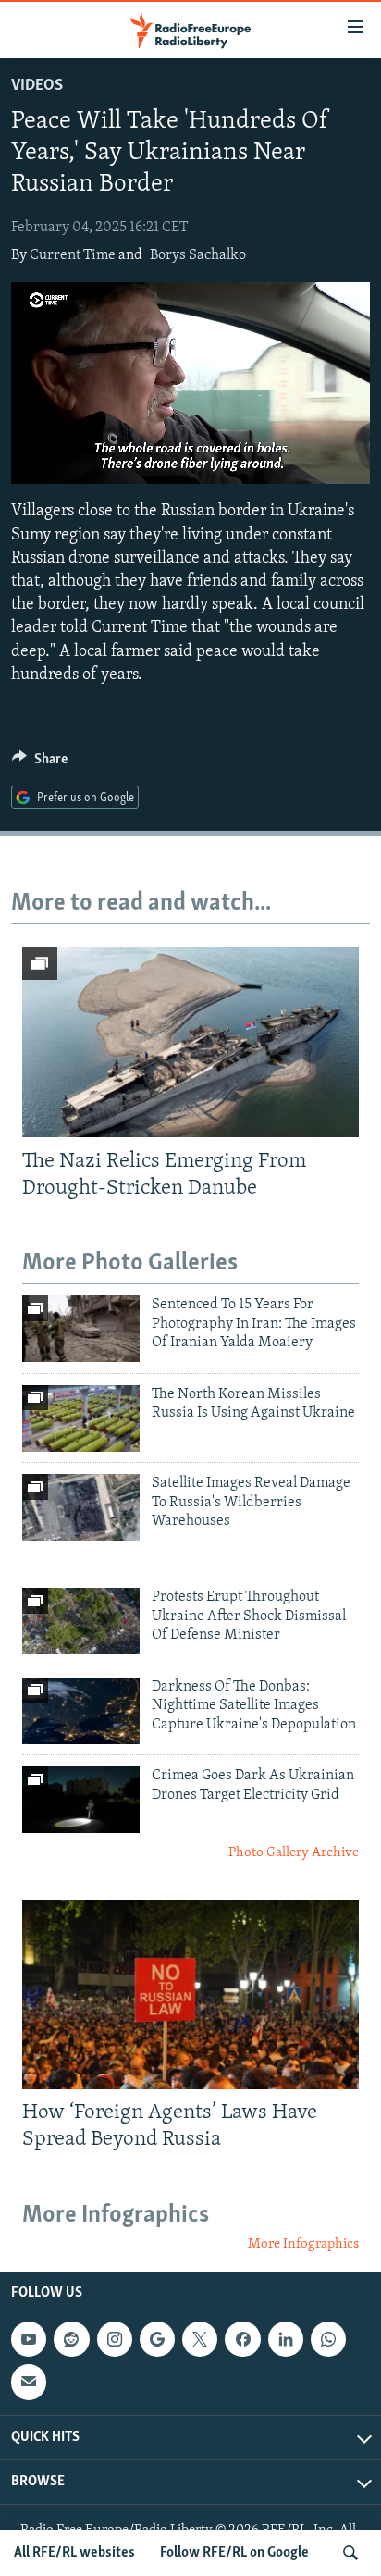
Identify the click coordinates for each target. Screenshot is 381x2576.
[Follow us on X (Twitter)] (200, 2339)
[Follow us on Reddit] (71, 2339)
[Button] (40, 763)
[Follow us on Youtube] (29, 2339)
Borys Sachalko (198, 255)
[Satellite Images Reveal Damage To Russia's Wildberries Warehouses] (81, 1507)
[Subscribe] (29, 2382)
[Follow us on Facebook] (242, 2339)
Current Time (73, 255)
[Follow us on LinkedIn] (286, 2339)
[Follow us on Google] (157, 2339)
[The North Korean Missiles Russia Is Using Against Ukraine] (81, 1418)
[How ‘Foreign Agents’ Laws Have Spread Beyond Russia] (190, 1994)
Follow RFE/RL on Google (234, 2553)
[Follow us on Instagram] (115, 2339)
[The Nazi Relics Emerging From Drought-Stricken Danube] (190, 1042)
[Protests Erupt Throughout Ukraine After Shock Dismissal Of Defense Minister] (81, 1621)
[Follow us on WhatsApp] (328, 2339)
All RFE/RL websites (74, 2553)
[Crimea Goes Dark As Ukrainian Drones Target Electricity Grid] (81, 1800)
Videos (37, 86)
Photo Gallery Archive (294, 1853)
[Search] (350, 2553)
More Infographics (303, 2244)
